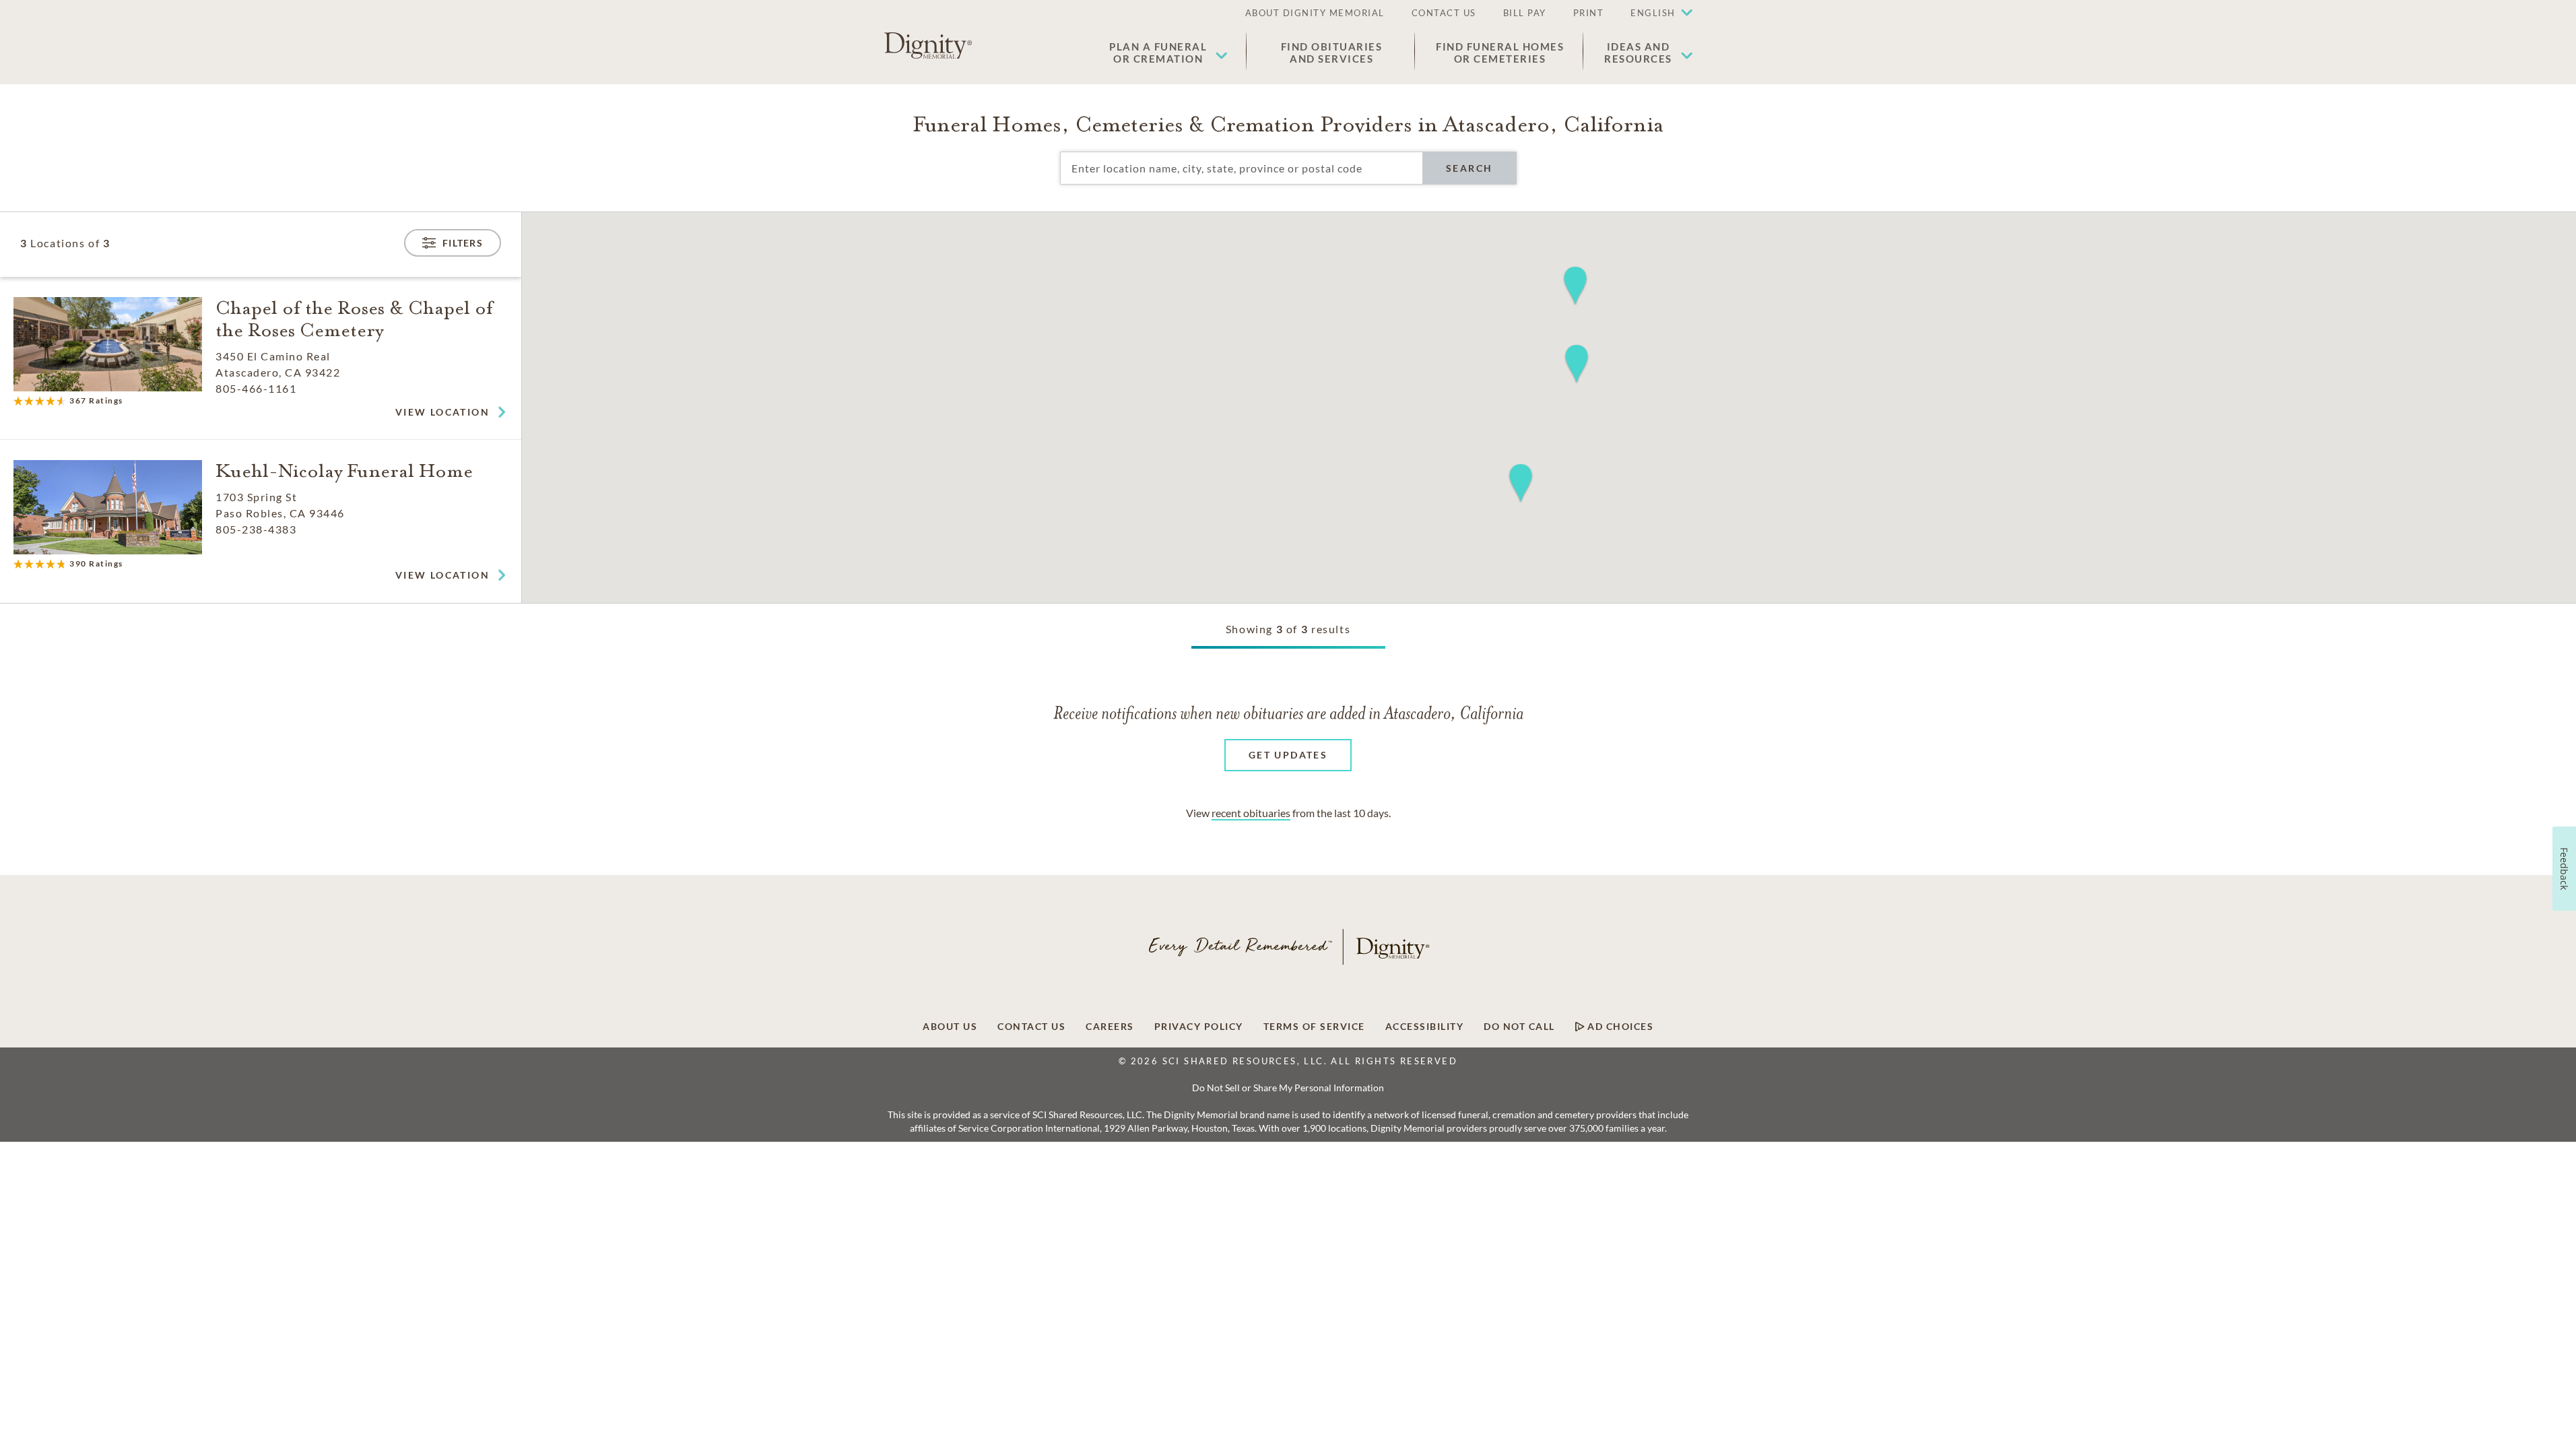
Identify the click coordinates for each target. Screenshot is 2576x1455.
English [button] (1653, 13)
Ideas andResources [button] (1638, 53)
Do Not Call (1519, 1027)
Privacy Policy (1199, 1027)
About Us (950, 1027)
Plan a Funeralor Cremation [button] (1158, 53)
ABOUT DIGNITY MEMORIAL (1315, 13)
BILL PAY (1525, 13)
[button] (1655, 13)
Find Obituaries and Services (1332, 53)
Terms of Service (1314, 1027)
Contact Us (1031, 1027)
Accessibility (1425, 1027)
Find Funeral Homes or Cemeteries (1500, 53)
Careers (1110, 1027)
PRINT (1589, 13)
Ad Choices (1619, 1027)
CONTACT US (1444, 13)
